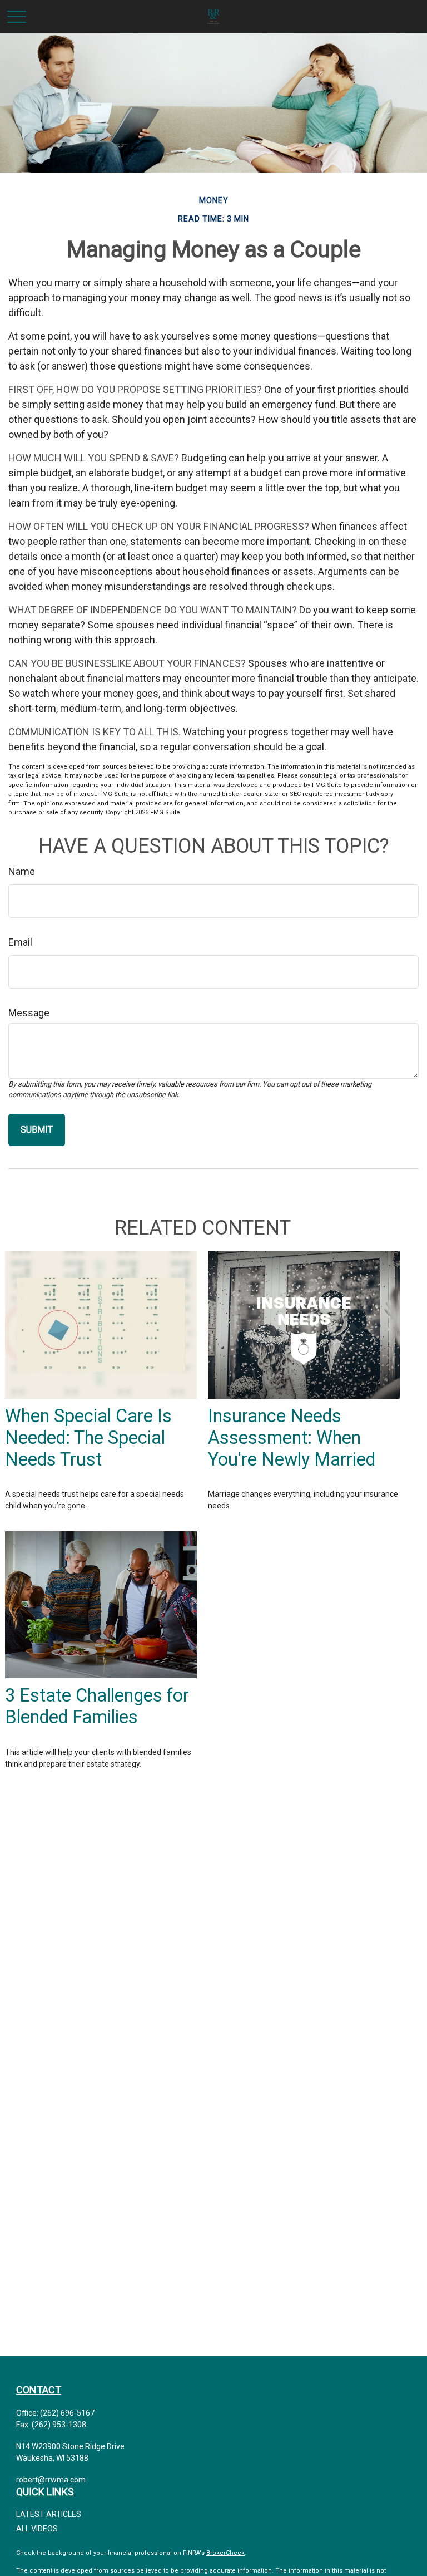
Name (22, 871)
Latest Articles (49, 2514)
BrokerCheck (225, 2553)
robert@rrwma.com (51, 2480)
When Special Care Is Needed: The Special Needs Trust (88, 1438)
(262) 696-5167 (67, 2413)
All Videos (37, 2529)
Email (20, 942)
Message (29, 1013)
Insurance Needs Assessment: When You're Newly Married (292, 1438)
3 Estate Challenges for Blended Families (97, 1706)
